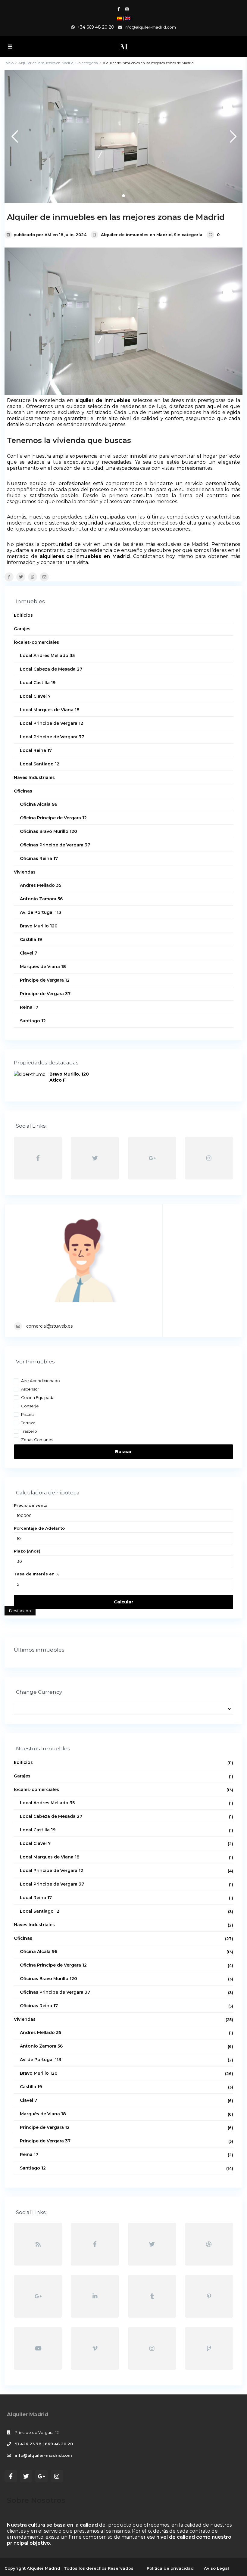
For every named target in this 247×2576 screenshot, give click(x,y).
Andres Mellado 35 (41, 885)
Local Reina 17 (36, 750)
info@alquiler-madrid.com (43, 2455)
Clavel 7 (28, 953)
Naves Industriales (34, 777)
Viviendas (25, 872)
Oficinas (23, 791)
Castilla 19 (31, 939)
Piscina (28, 1414)
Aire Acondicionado (41, 1380)
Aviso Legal (216, 2568)
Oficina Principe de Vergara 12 (53, 818)
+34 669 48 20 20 (96, 27)
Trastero (29, 1431)
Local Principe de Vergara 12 (52, 723)
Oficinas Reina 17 (39, 858)
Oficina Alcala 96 (39, 804)
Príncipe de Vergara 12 (45, 980)
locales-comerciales (36, 642)
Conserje (30, 1406)
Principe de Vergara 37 (45, 994)
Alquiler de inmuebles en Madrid (136, 235)
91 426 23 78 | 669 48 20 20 (44, 2444)
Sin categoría (188, 235)
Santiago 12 (33, 1021)
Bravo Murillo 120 (39, 926)
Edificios (23, 615)
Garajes (22, 629)
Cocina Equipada (38, 1397)
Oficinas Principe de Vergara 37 (55, 845)
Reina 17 (29, 1007)
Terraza (28, 1423)
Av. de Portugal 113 (41, 912)
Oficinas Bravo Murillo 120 (48, 831)
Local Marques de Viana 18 (50, 710)
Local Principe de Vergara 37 (52, 737)
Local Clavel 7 (35, 696)
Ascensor (30, 1389)
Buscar (123, 1452)
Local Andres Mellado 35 (47, 656)
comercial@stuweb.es (49, 1326)
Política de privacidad (170, 2568)
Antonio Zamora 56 (41, 899)
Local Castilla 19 (38, 683)
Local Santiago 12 (40, 764)
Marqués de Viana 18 (43, 967)
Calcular (124, 1602)
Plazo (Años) (27, 1551)
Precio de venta (31, 1505)
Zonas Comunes (37, 1439)
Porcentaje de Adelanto (39, 1528)
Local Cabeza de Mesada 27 (51, 669)
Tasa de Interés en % (37, 1574)
